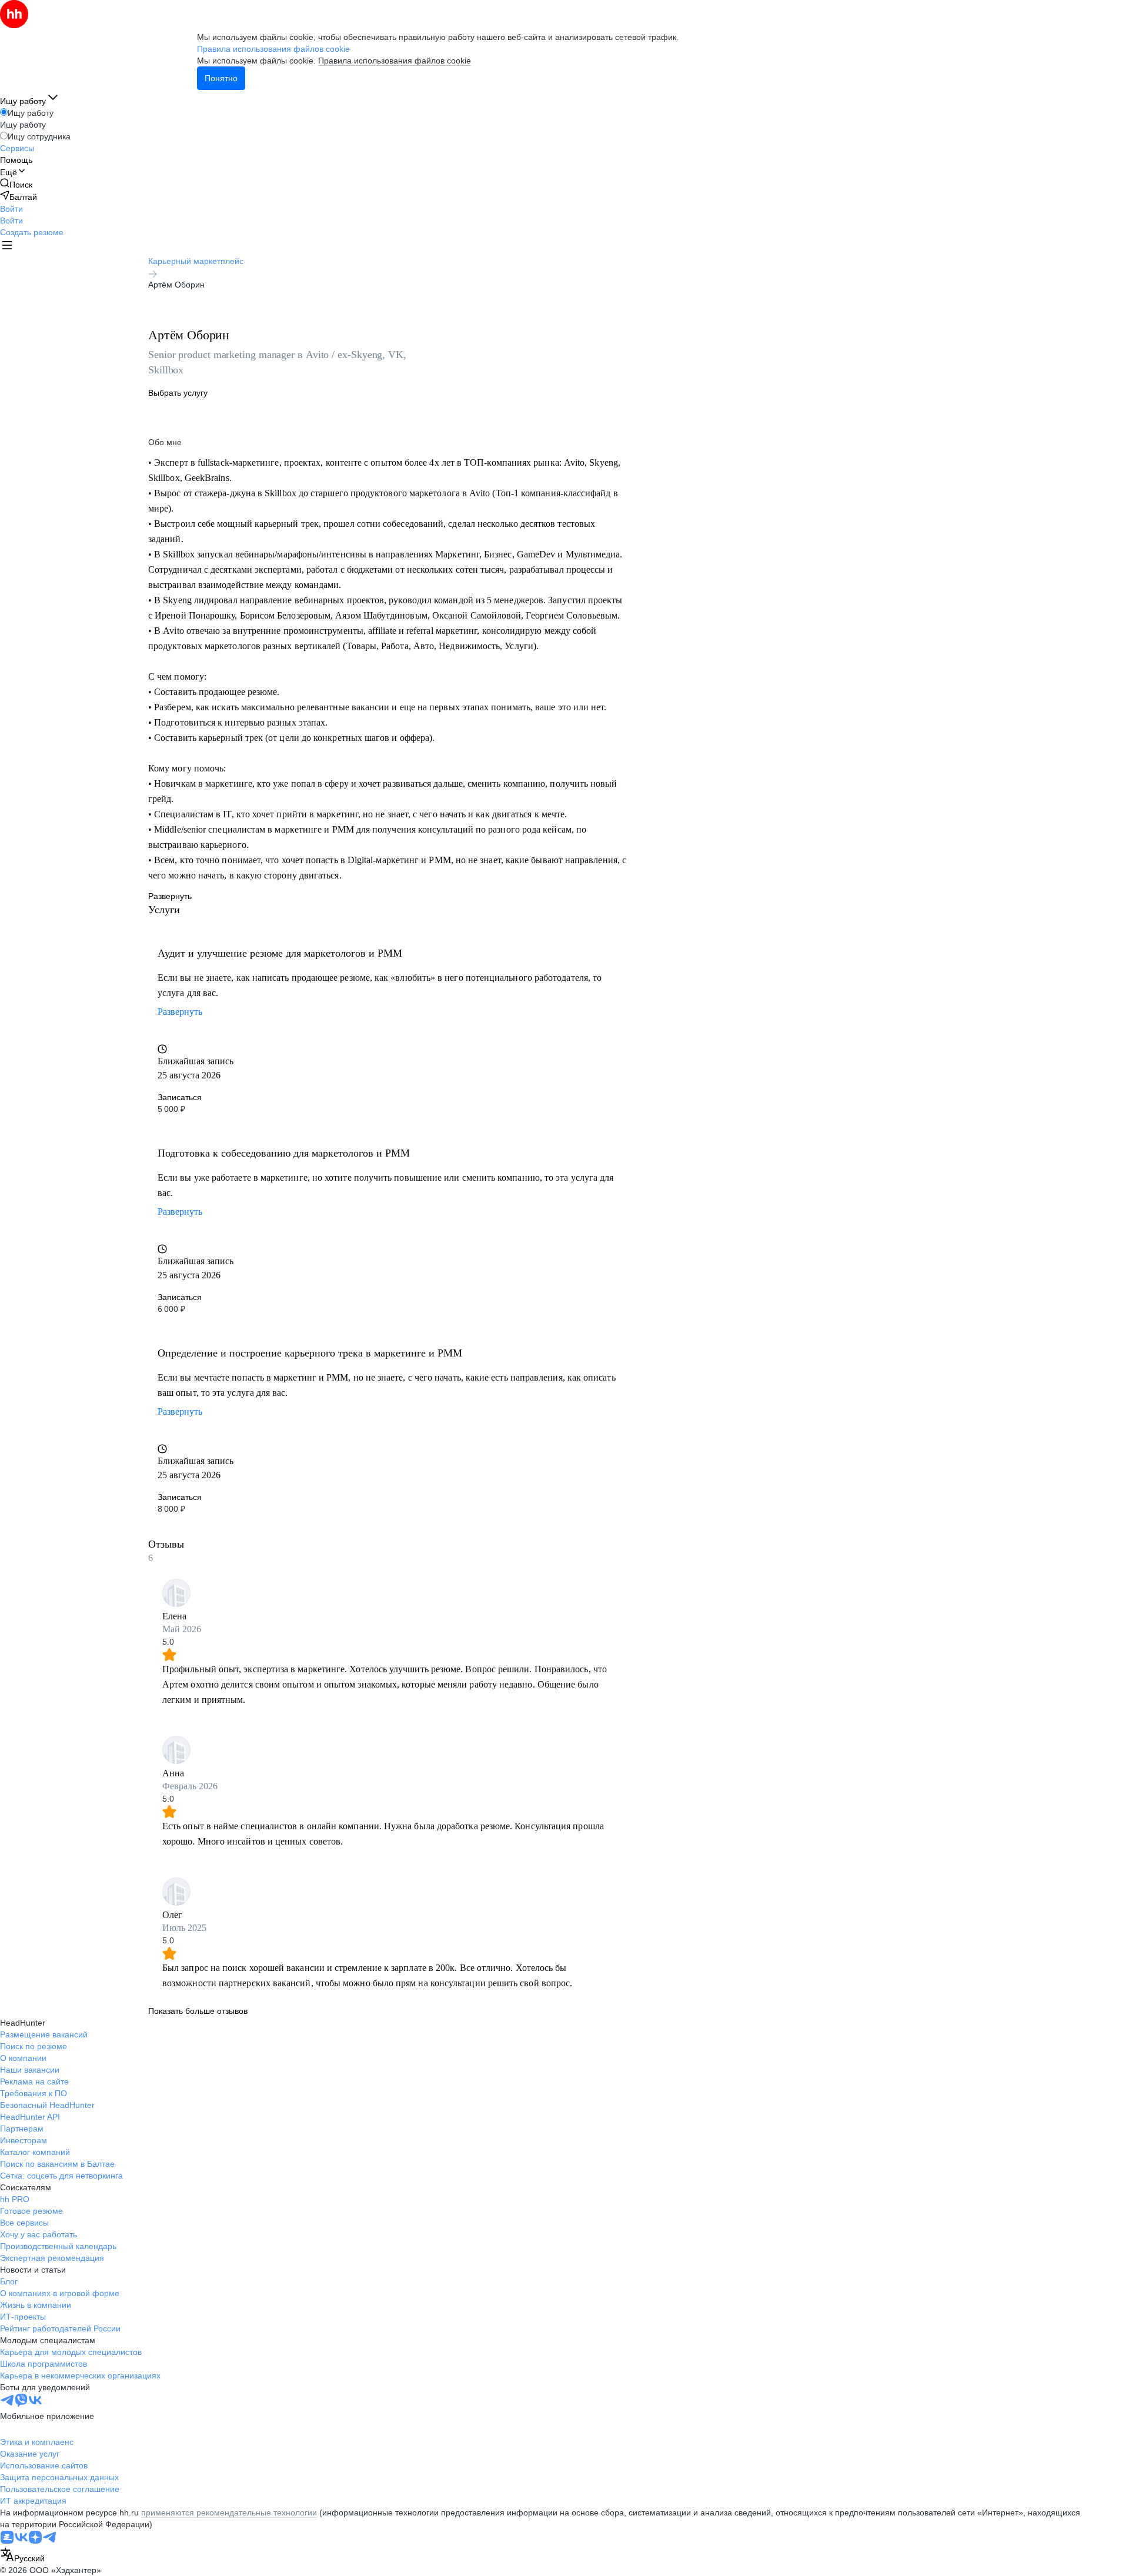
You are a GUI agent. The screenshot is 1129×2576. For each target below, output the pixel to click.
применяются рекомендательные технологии (229, 2512)
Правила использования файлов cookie (395, 61)
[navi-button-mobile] (7, 247)
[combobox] (22, 2556)
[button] (11, 209)
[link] (16, 184)
